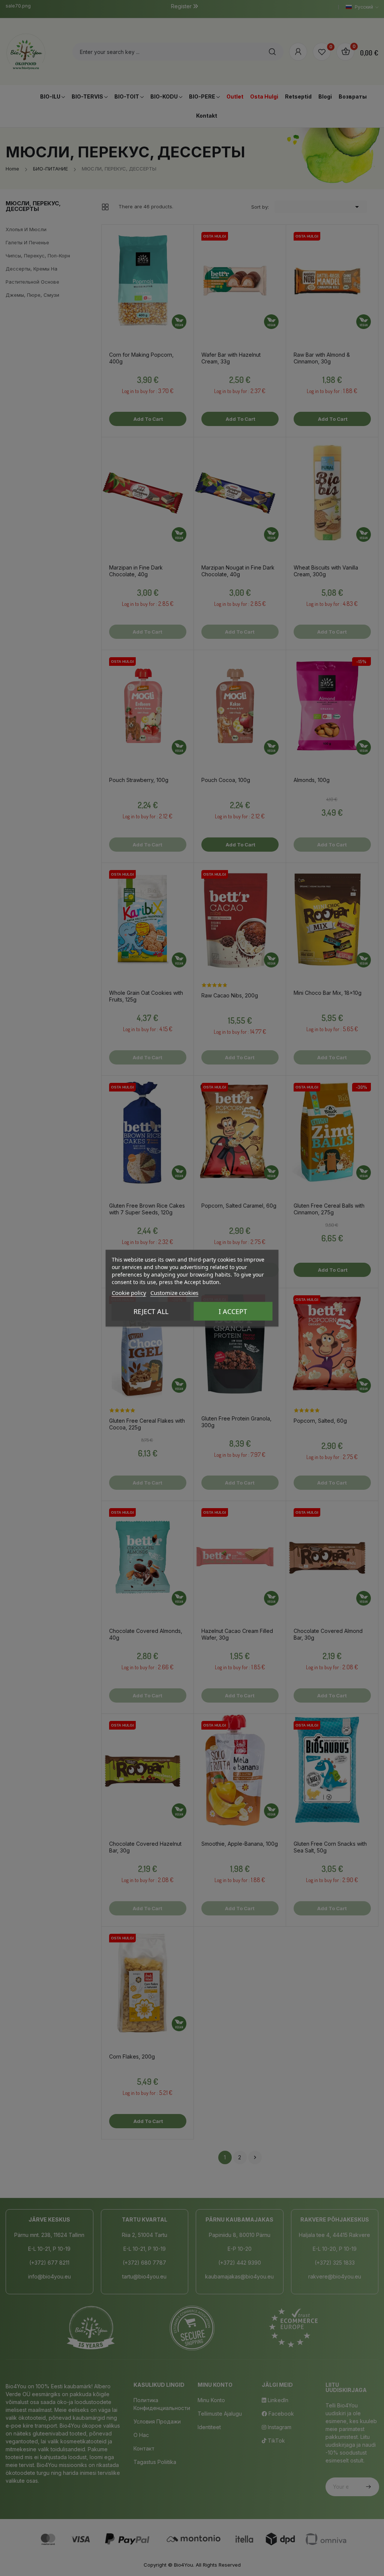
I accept (233, 1311)
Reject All (151, 1311)
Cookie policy (129, 1292)
